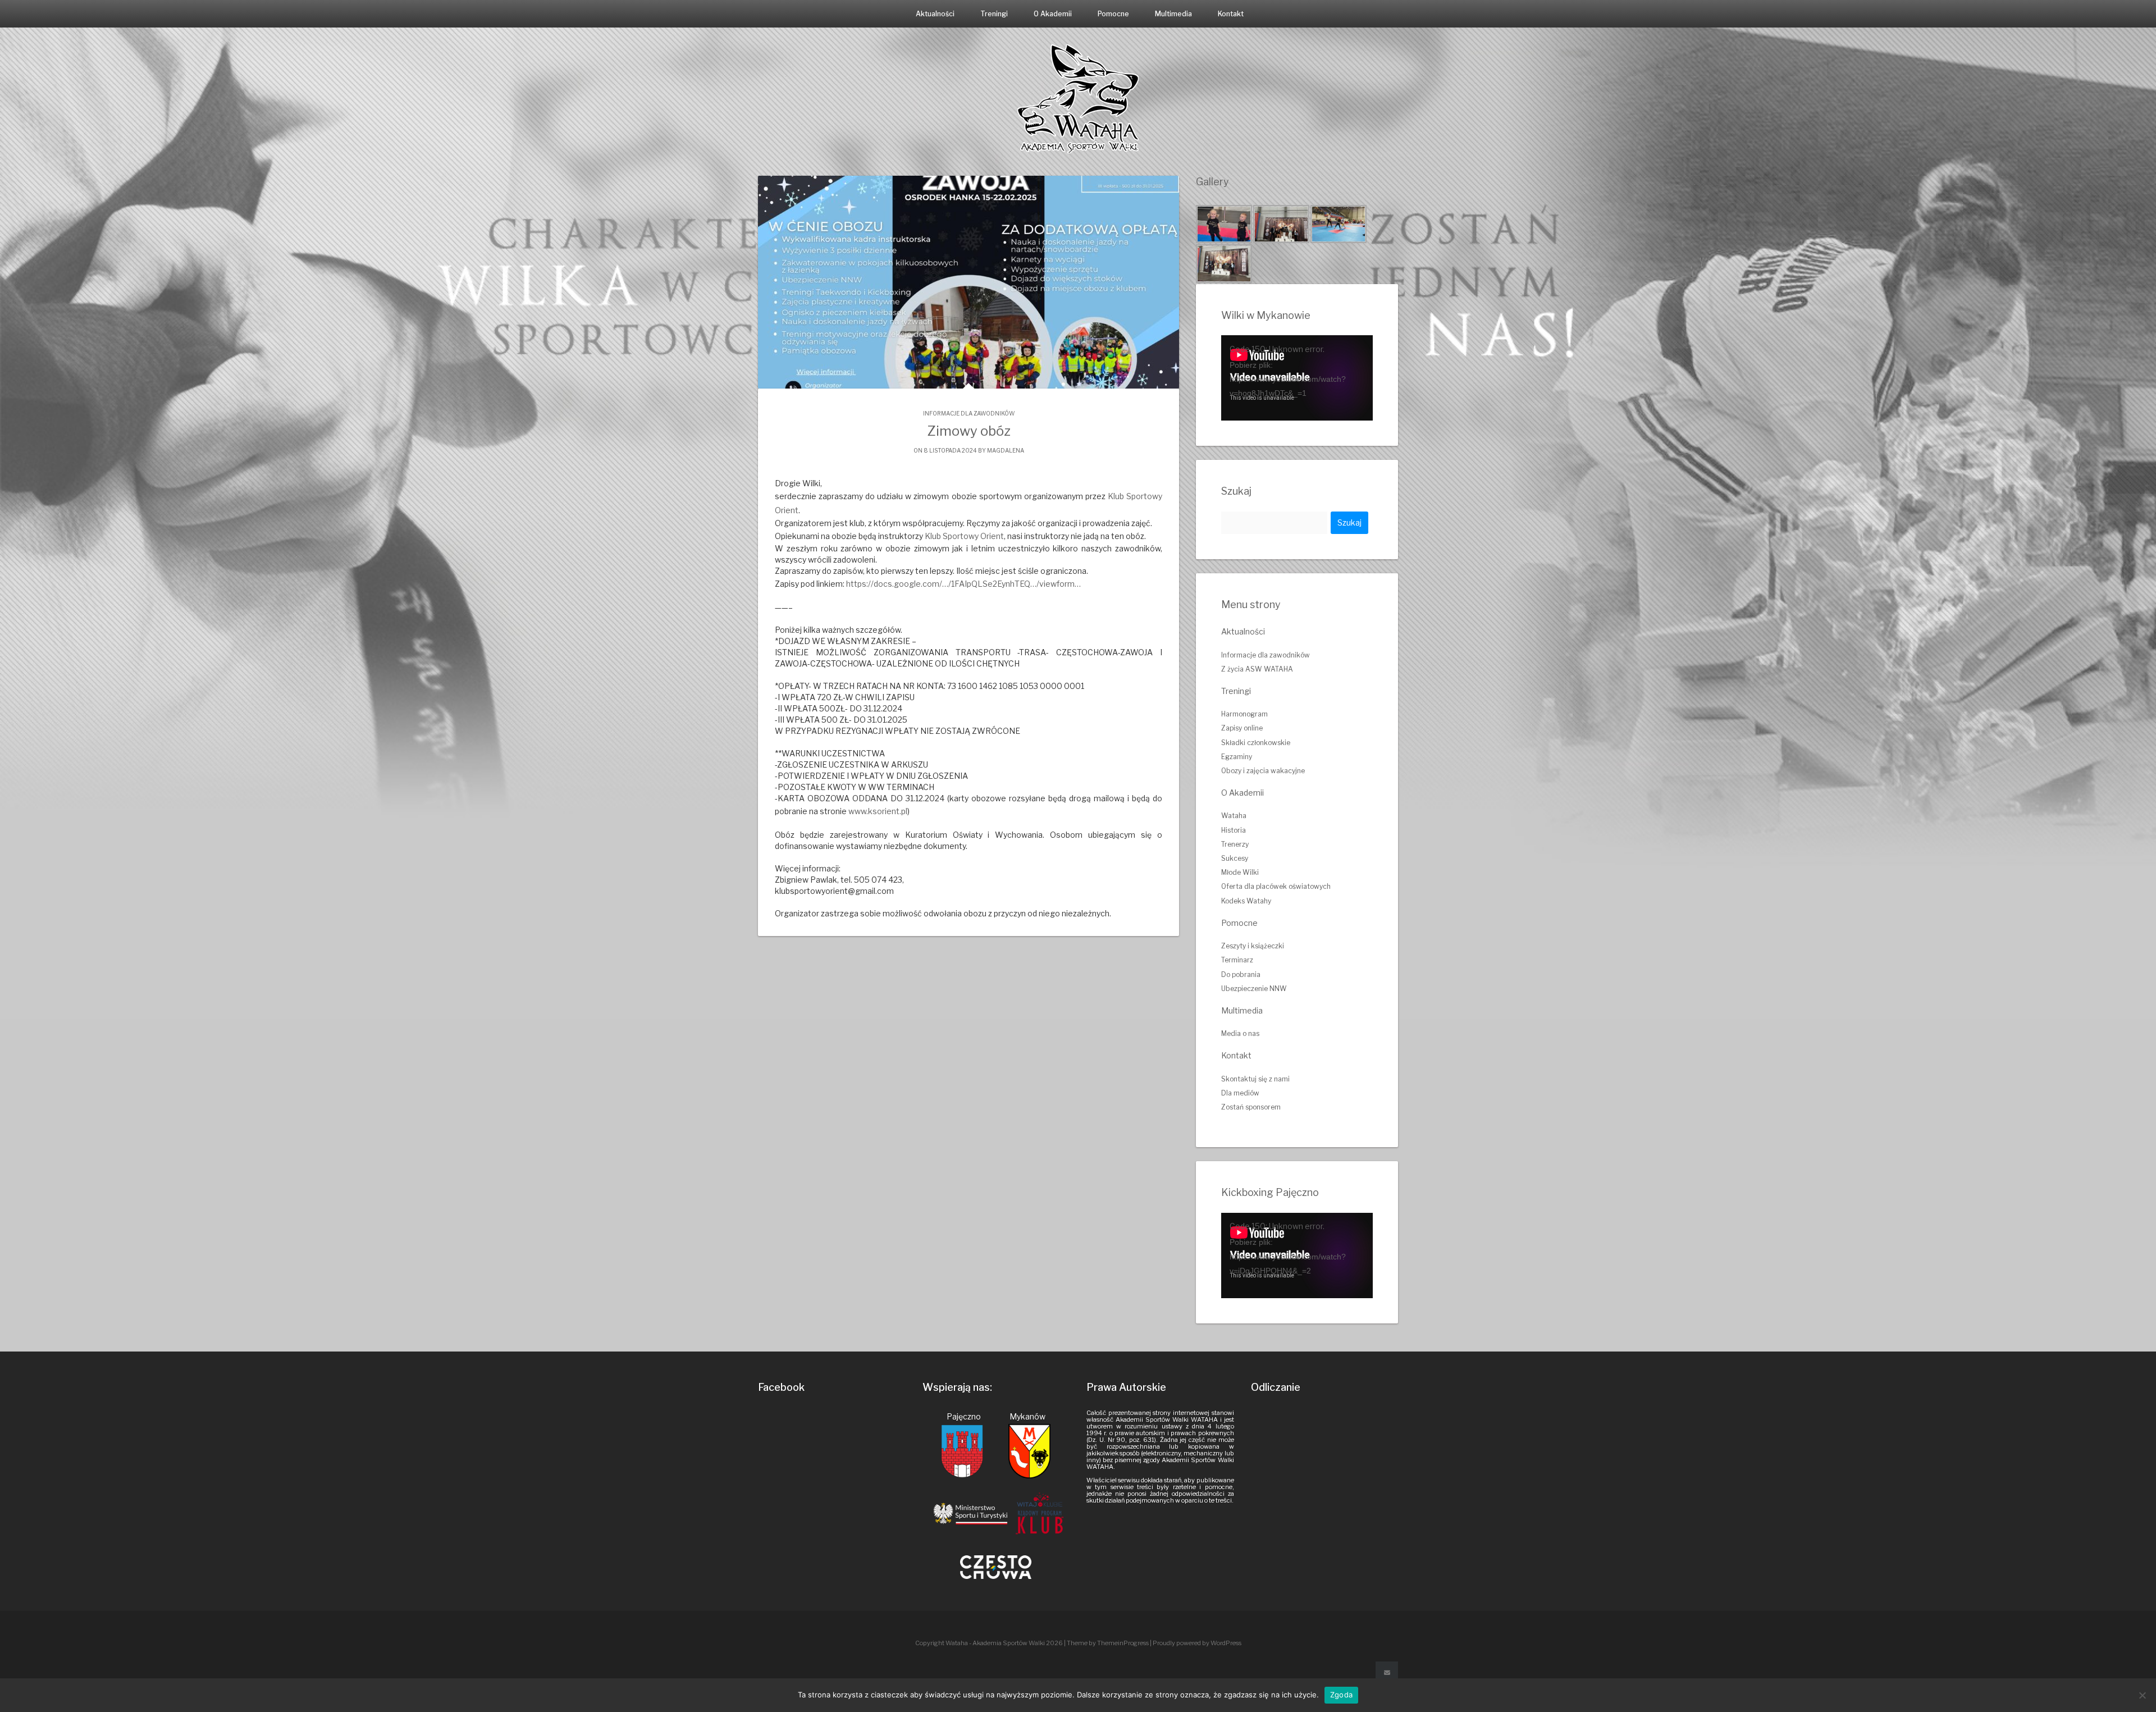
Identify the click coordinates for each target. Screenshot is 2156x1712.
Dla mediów (1240, 1093)
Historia (1234, 830)
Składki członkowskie (1256, 743)
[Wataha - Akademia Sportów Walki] (1078, 98)
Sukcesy (1235, 858)
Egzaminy (1237, 757)
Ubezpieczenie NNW (1254, 989)
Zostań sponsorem (1251, 1107)
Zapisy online (1242, 728)
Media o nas (1240, 1033)
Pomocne (1113, 14)
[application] (1297, 378)
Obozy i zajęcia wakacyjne (1263, 771)
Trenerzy (1235, 844)
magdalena (1006, 450)
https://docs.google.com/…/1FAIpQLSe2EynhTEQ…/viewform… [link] (963, 584)
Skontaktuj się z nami (1255, 1079)
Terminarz (1237, 960)
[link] (964, 536)
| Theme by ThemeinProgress (1106, 1643)
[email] (1387, 1673)
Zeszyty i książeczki (1253, 946)
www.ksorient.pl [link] (878, 811)
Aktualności (935, 14)
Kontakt (1231, 14)
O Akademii (1053, 14)
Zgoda (1341, 1695)
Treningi (994, 14)
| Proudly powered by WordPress (1196, 1643)
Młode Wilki (1240, 872)
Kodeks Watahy (1246, 901)
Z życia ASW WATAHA (1257, 669)
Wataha (1234, 816)
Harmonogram (1244, 714)
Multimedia (1173, 14)
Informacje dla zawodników (969, 413)
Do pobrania (1241, 974)
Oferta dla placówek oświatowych (1276, 886)
